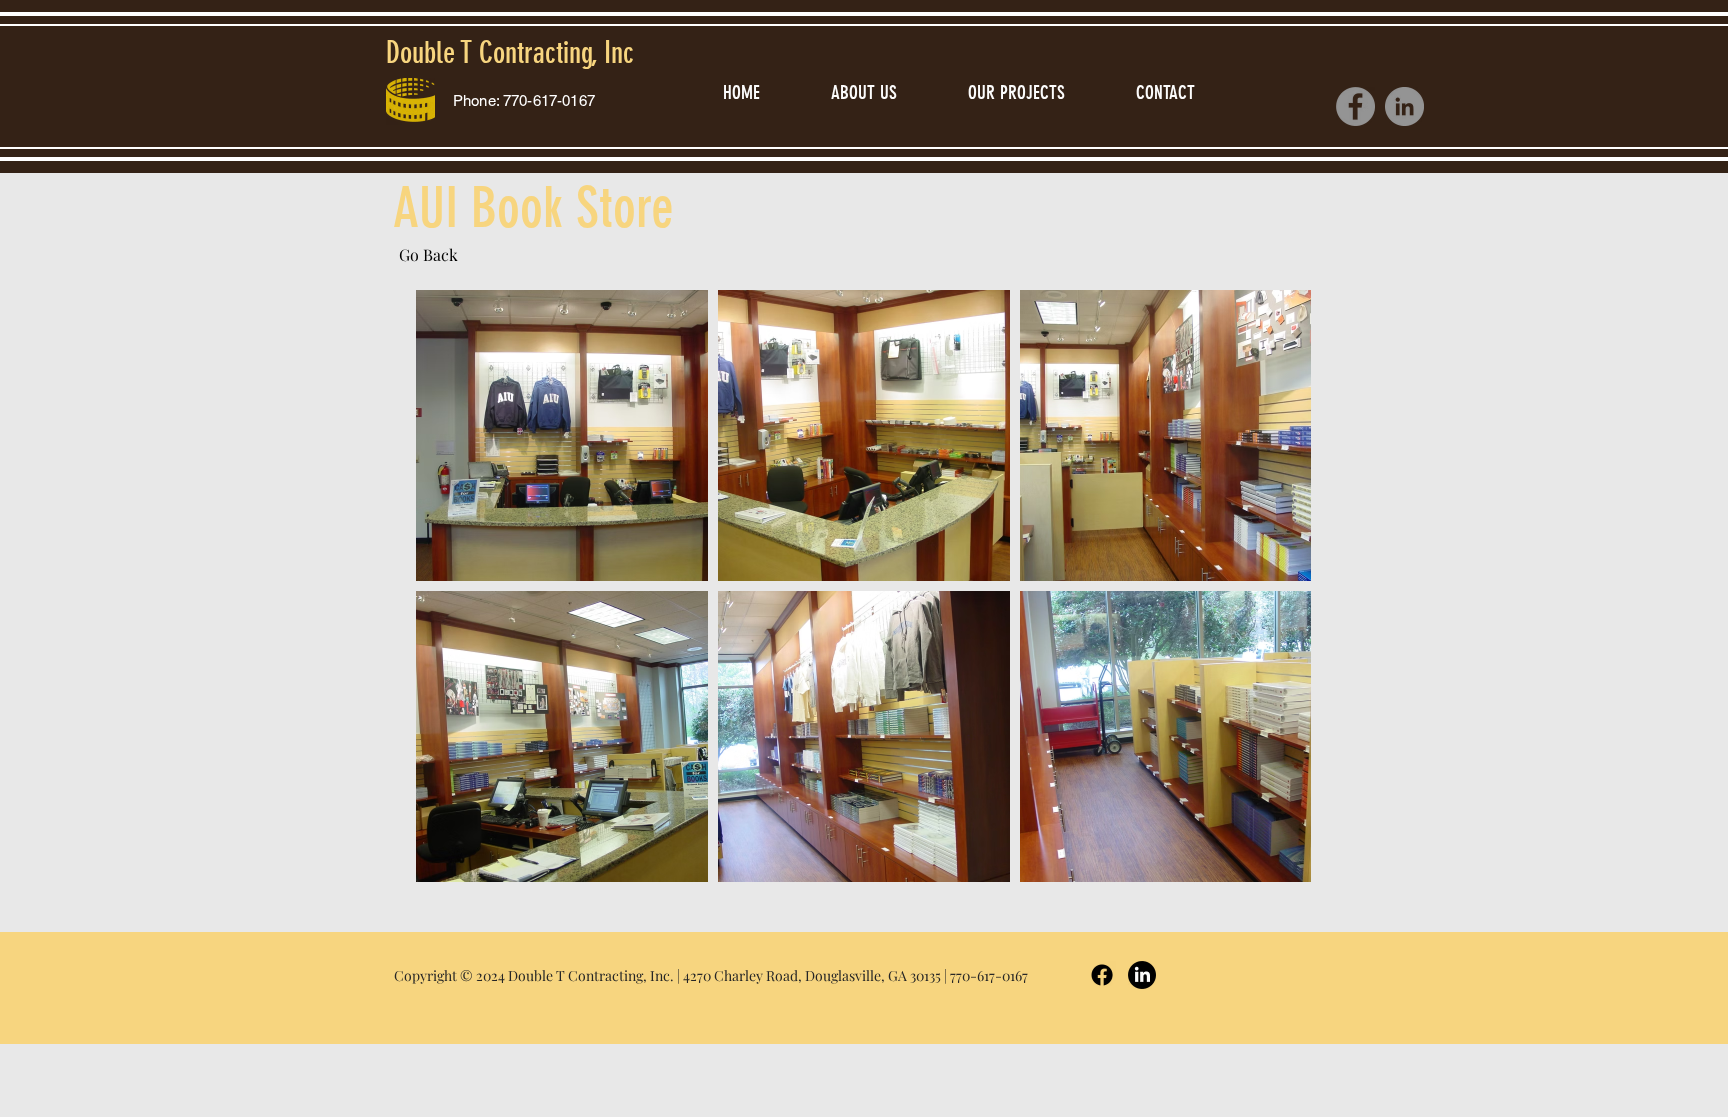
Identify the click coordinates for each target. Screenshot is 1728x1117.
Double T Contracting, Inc (510, 53)
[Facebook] (1355, 106)
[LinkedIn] (1404, 106)
